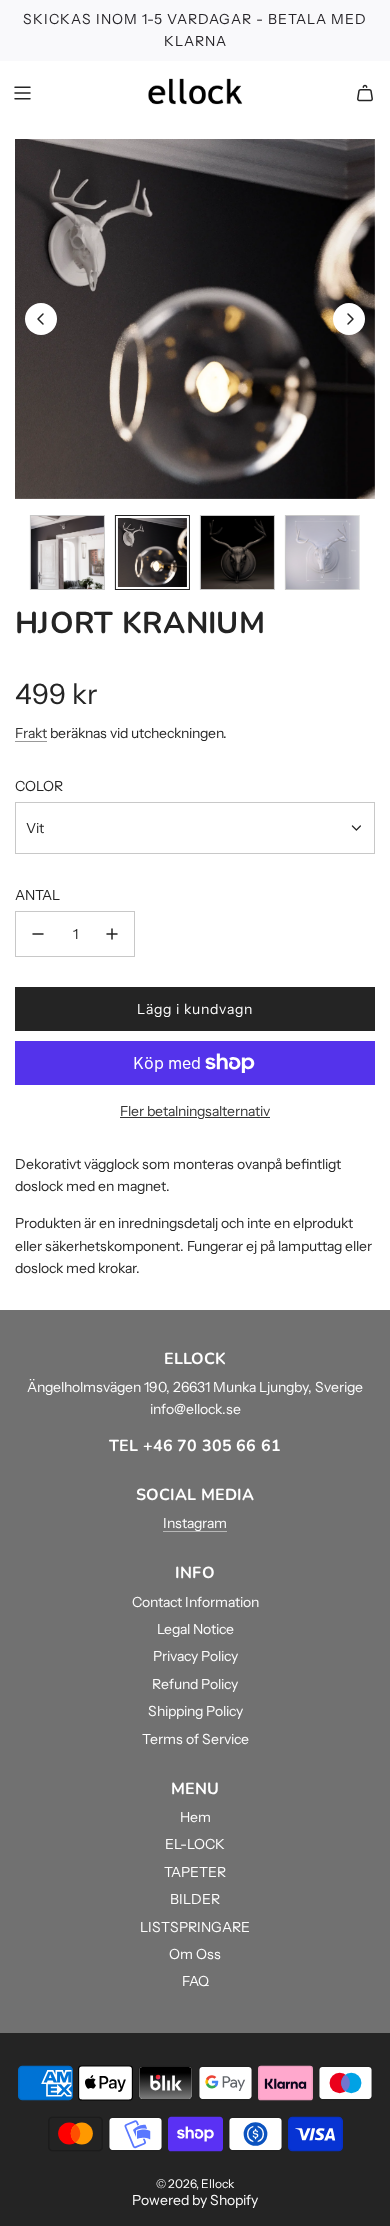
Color (39, 786)
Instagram (195, 1523)
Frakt (31, 733)
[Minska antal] (38, 934)
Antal (37, 895)
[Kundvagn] (365, 93)
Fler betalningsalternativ (195, 1111)
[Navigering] (22, 93)
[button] (41, 319)
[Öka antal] (112, 934)
